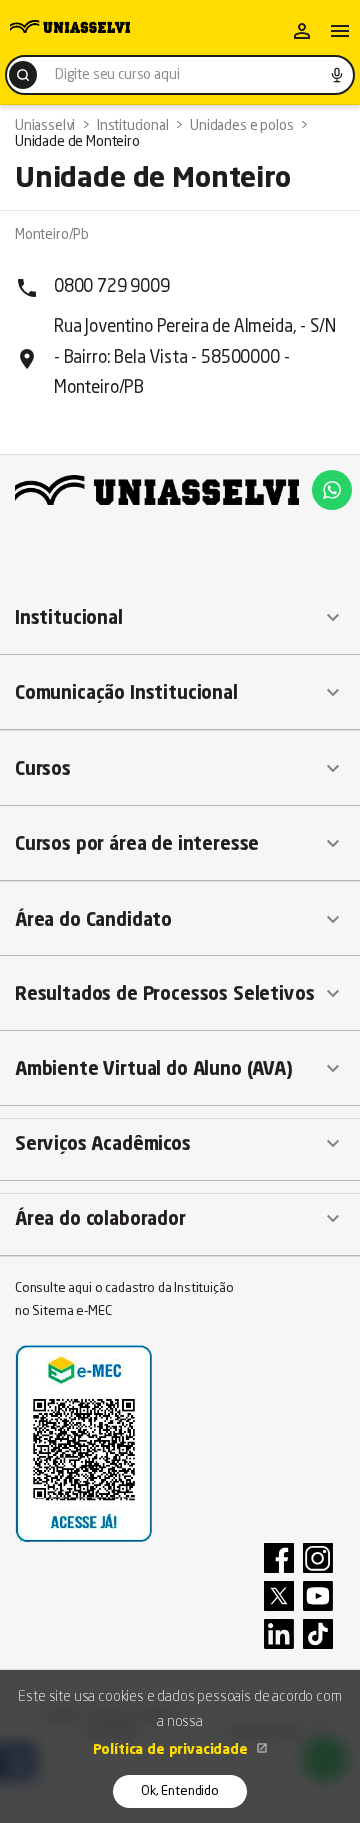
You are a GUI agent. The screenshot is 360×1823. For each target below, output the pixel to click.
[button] (180, 618)
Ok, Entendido (180, 1791)
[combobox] (180, 75)
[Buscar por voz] (337, 75)
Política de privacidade (172, 1750)
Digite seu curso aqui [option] (117, 75)
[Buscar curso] (23, 75)
